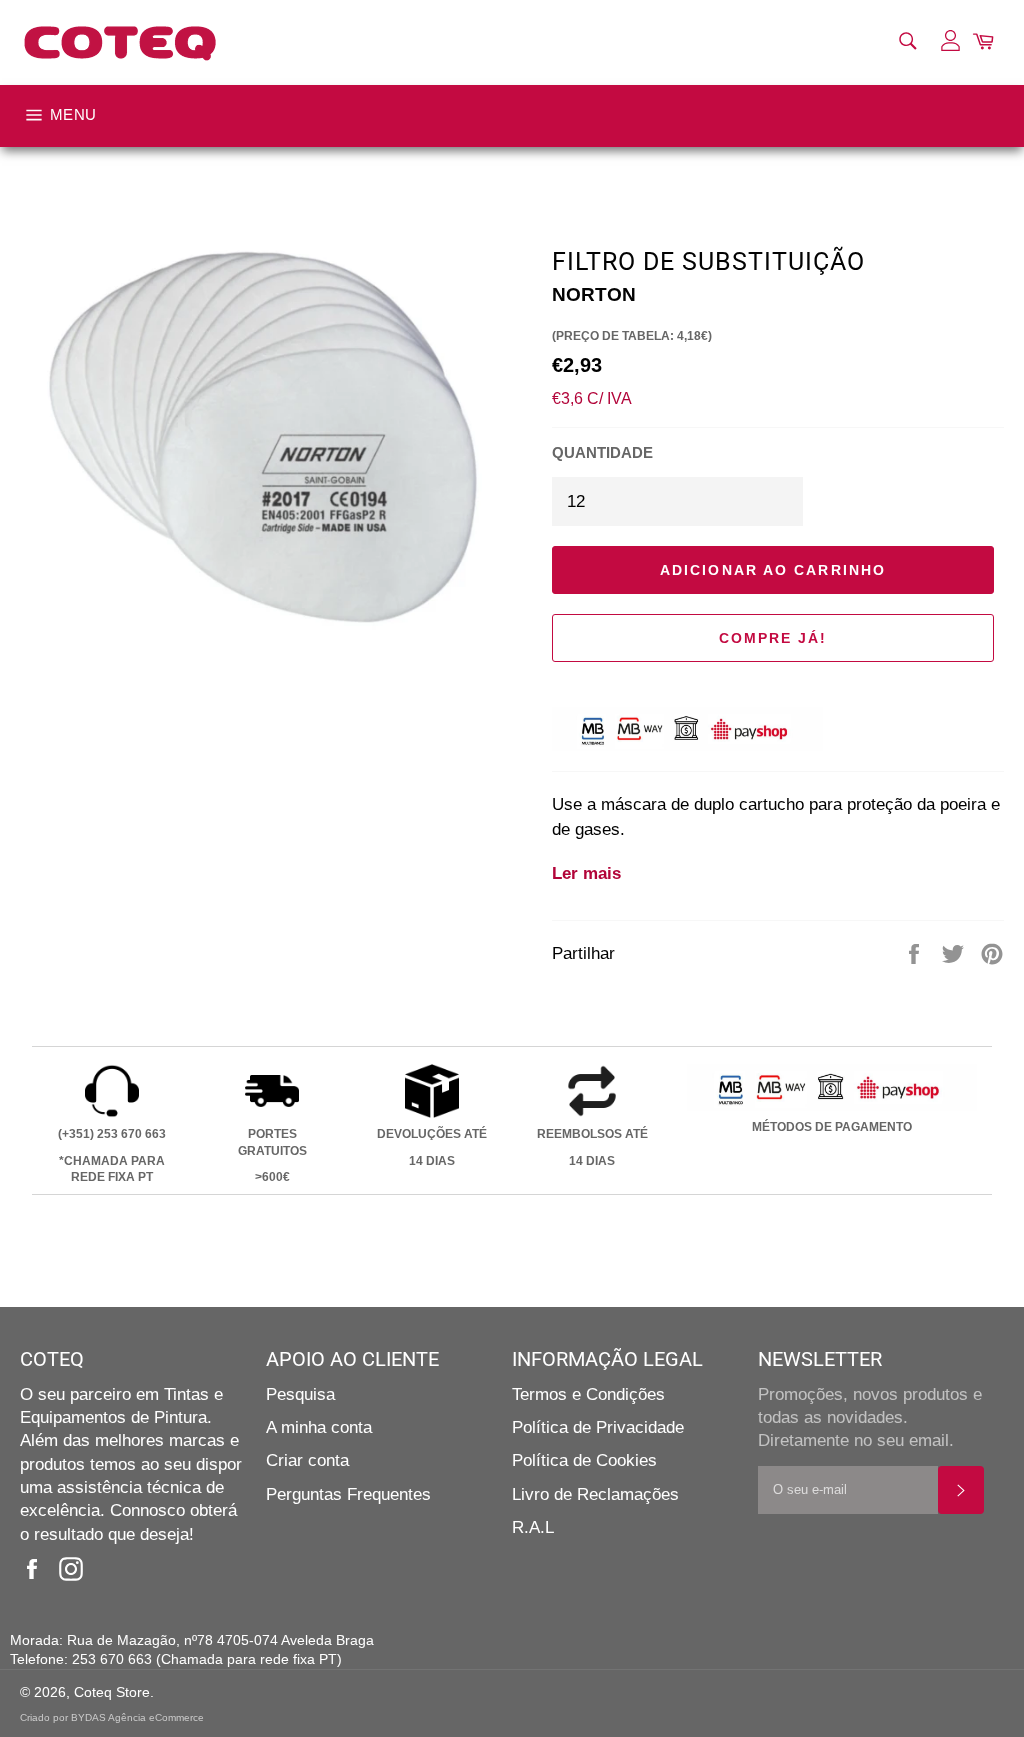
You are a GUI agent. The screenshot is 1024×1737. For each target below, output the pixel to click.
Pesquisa (300, 1394)
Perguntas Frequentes (348, 1494)
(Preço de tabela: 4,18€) (632, 336)
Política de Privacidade (598, 1427)
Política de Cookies (584, 1460)
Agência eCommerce (156, 1717)
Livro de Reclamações (595, 1494)
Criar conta (307, 1460)
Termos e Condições (588, 1394)
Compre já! (773, 638)
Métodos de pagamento (832, 1127)
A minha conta (319, 1427)
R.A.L (533, 1527)
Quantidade (602, 452)
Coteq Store (112, 1692)
